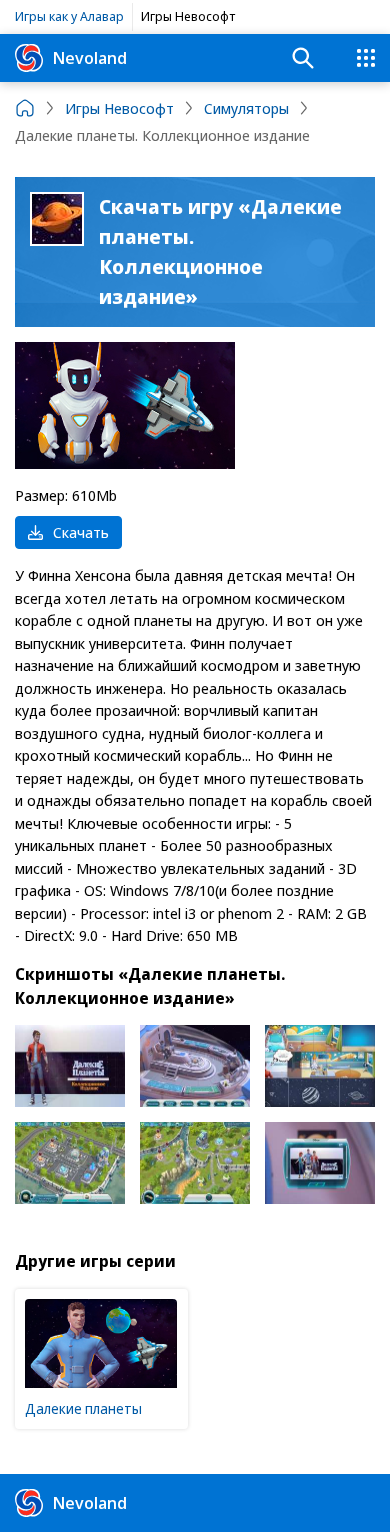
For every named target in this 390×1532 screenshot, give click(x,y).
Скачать (81, 532)
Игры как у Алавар (69, 16)
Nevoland (90, 57)
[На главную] (25, 108)
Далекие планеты (83, 1408)
